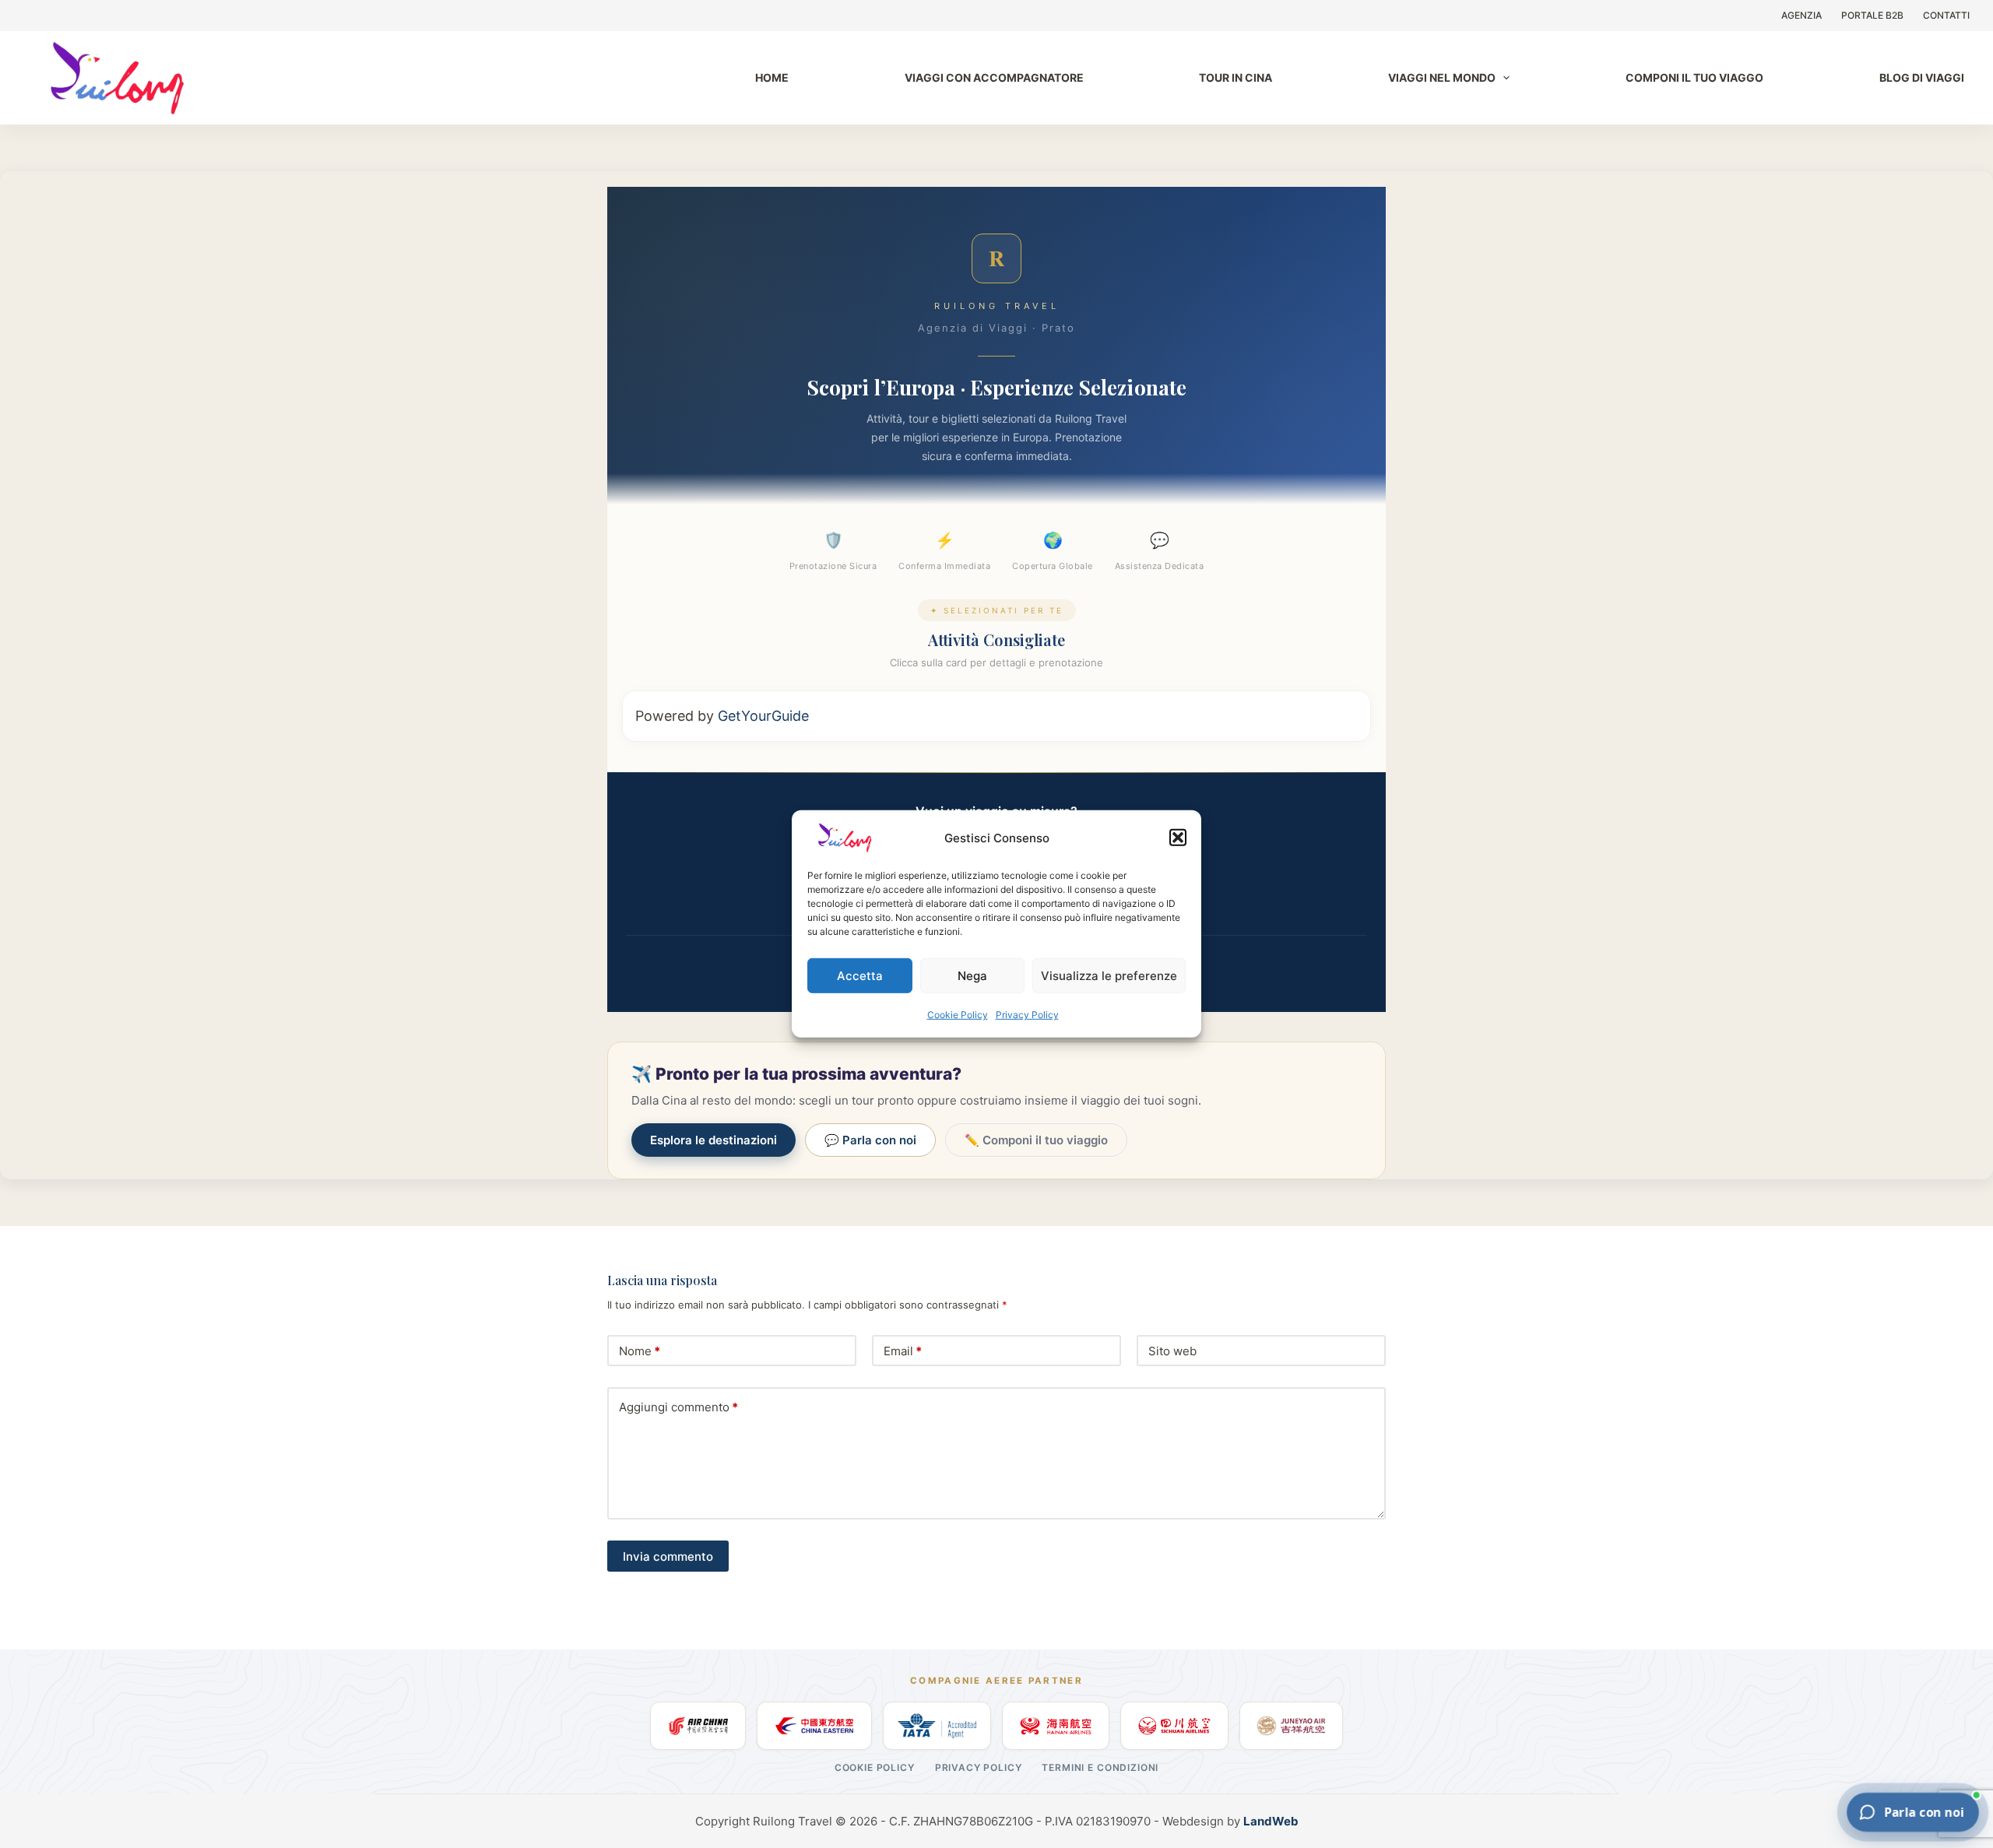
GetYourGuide (763, 716)
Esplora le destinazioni (714, 1140)
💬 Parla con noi (870, 1140)
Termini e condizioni (1100, 1767)
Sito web (1172, 1351)
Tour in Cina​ (1236, 77)
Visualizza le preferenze (1109, 975)
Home (772, 77)
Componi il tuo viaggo (1694, 77)
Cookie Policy (958, 1015)
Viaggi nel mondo (1442, 77)
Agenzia (1801, 15)
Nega (972, 975)
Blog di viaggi (1922, 77)
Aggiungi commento (678, 1407)
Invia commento (668, 1556)
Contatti (1946, 15)
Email (903, 1351)
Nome (640, 1351)
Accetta (860, 975)
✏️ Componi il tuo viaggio (1036, 1140)
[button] (1178, 838)
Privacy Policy (1027, 1015)
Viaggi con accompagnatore (994, 77)
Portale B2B (1872, 15)
